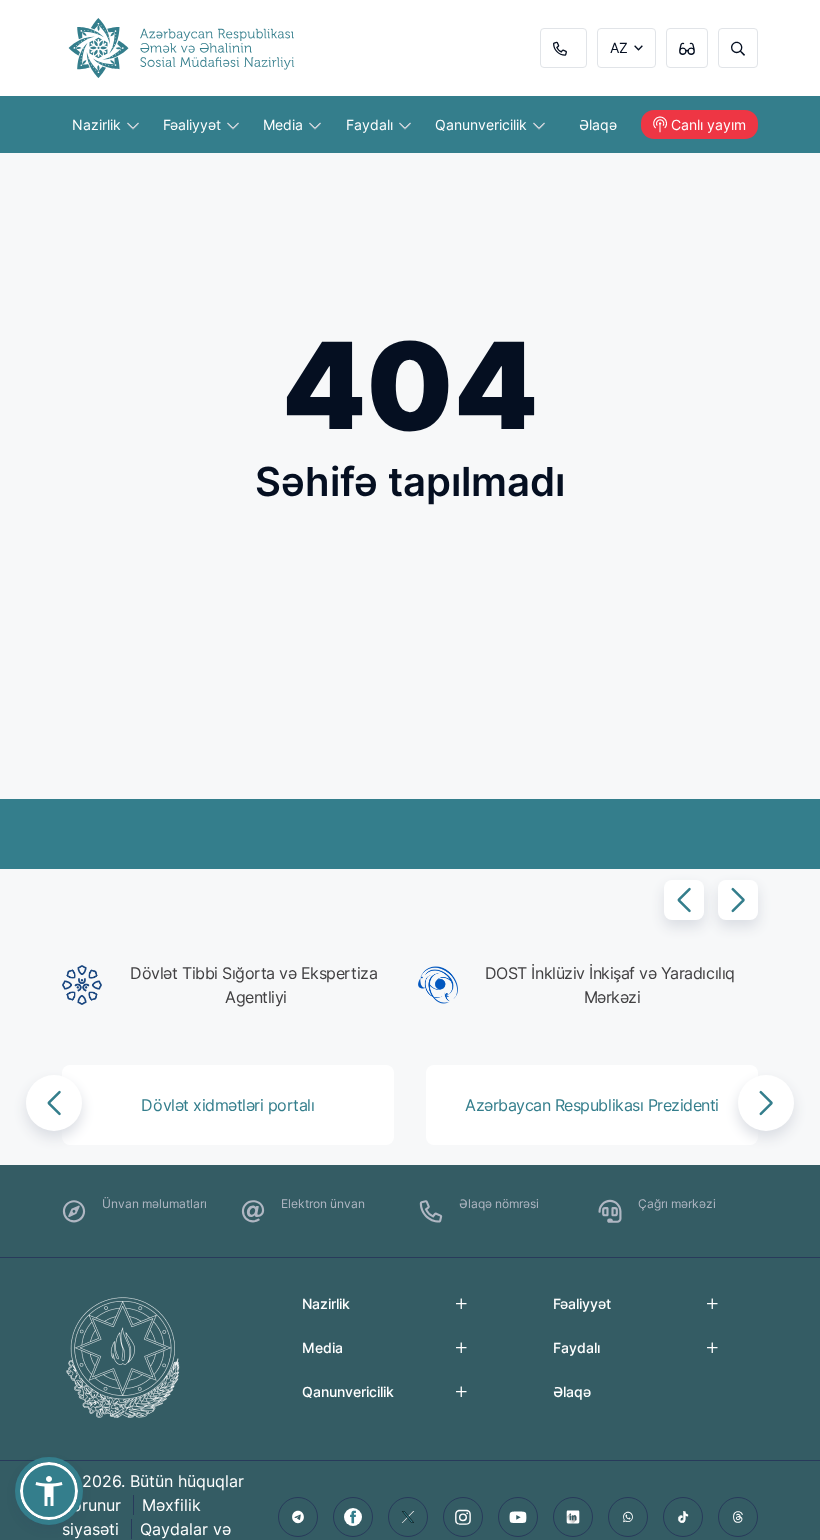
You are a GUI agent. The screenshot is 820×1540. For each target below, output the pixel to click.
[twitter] (408, 1517)
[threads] (738, 1517)
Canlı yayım (708, 124)
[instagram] (463, 1517)
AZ (619, 47)
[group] (232, 985)
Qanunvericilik (483, 124)
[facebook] (353, 1517)
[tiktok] (683, 1517)
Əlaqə (598, 124)
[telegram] (298, 1517)
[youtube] (518, 1517)
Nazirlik (98, 124)
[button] (684, 900)
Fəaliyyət (194, 124)
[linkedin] (573, 1517)
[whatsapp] (628, 1517)
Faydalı (371, 124)
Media (285, 124)
